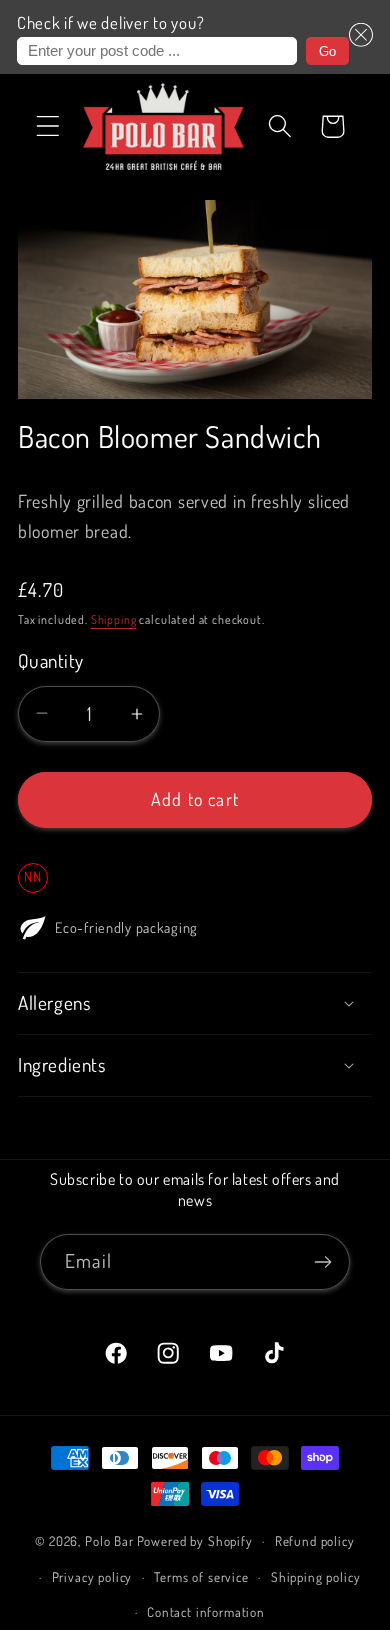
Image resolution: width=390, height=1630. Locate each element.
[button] (361, 37)
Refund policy (315, 1540)
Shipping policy (316, 1576)
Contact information (206, 1611)
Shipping (114, 619)
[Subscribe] (322, 1262)
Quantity (51, 660)
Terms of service (201, 1576)
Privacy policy (92, 1576)
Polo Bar (109, 1540)
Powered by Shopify (195, 1540)
